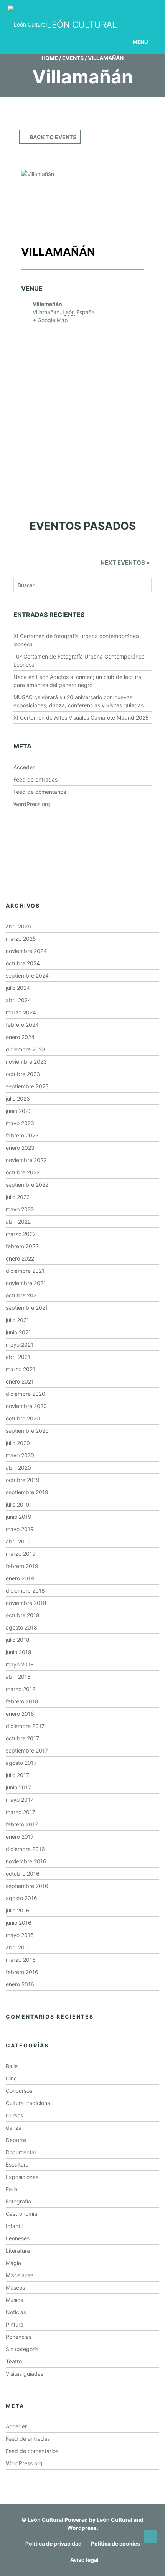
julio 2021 (17, 1320)
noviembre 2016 (26, 1861)
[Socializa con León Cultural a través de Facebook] (138, 11)
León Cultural (45, 2520)
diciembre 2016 (25, 1849)
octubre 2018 (23, 1615)
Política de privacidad (54, 2544)
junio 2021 (18, 1332)
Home (50, 58)
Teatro (14, 2361)
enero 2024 (20, 1037)
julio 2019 (18, 1504)
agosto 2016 (21, 1898)
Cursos (14, 2115)
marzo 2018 (21, 1689)
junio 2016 (19, 1923)
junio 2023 (19, 1111)
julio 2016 (18, 1910)
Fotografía (18, 2201)
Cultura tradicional (29, 2103)
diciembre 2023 (26, 1049)
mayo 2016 (20, 1935)
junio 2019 (19, 1517)
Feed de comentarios (40, 792)
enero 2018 (20, 1714)
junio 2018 (19, 1652)
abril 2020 (18, 1468)
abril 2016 (18, 1947)
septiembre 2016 (27, 1886)
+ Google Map (50, 320)
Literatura (18, 2251)
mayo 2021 (20, 1345)
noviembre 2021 (26, 1283)
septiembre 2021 (27, 1308)
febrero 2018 (22, 1701)
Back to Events (53, 137)
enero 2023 (20, 1148)
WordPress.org (32, 804)
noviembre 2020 (26, 1406)
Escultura (17, 2164)
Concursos (19, 2091)
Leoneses (18, 2238)
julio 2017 (17, 1775)
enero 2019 (20, 1578)
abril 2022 (18, 1221)
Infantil (14, 2226)
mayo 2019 (20, 1529)
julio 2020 (18, 1443)
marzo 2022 (21, 1234)
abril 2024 (18, 1000)
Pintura (15, 2324)
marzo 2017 (21, 1812)
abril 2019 (18, 1541)
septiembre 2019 (27, 1492)
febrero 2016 (22, 1972)
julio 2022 (18, 1197)
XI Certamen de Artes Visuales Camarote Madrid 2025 (81, 718)
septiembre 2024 (27, 975)
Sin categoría (22, 2349)
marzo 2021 (21, 1369)
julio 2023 (18, 1098)
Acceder (24, 767)
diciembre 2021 (25, 1271)
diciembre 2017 (25, 1726)
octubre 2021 (22, 1295)
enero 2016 (20, 1984)
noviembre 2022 (26, 1160)
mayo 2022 (20, 1209)
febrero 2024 (22, 1025)
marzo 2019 (21, 1554)
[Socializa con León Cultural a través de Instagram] (79, 11)
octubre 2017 (22, 1738)
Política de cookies (115, 2544)
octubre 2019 (23, 1480)
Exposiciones (22, 2177)
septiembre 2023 (27, 1086)
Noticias (16, 2312)
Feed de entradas (35, 779)
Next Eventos (125, 563)
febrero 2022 (22, 1246)
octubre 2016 (23, 1873)
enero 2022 (20, 1258)
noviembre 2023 (26, 1062)
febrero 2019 (22, 1566)
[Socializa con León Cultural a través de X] (109, 11)
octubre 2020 (23, 1418)
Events (73, 58)
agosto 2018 (21, 1627)
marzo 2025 (21, 939)
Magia (13, 2263)
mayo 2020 (20, 1455)
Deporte (16, 2140)
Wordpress (82, 2528)
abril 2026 (18, 926)
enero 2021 (20, 1381)
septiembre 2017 (27, 1750)
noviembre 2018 (26, 1603)
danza (14, 2128)
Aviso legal (84, 2560)
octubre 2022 (23, 1172)
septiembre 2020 (27, 1431)
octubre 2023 (23, 1074)
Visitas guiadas (25, 2374)
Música (15, 2300)
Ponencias (19, 2337)
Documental (21, 2152)
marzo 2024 (21, 1012)
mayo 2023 (20, 1123)
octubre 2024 (23, 963)
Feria (12, 2189)
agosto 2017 (21, 1763)
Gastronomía (21, 2214)
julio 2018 (18, 1640)
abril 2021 (18, 1357)
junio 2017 (18, 1787)
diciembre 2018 (25, 1591)
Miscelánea (20, 2275)
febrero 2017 (22, 1824)
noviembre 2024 (26, 951)
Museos (15, 2287)
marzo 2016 (21, 1960)
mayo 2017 (20, 1800)
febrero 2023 (22, 1135)
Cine (11, 2078)
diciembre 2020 (26, 1394)
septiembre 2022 (27, 1185)
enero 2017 (20, 1837)
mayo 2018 (20, 1664)
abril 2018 (18, 1677)
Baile (12, 2066)
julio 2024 (18, 988)
